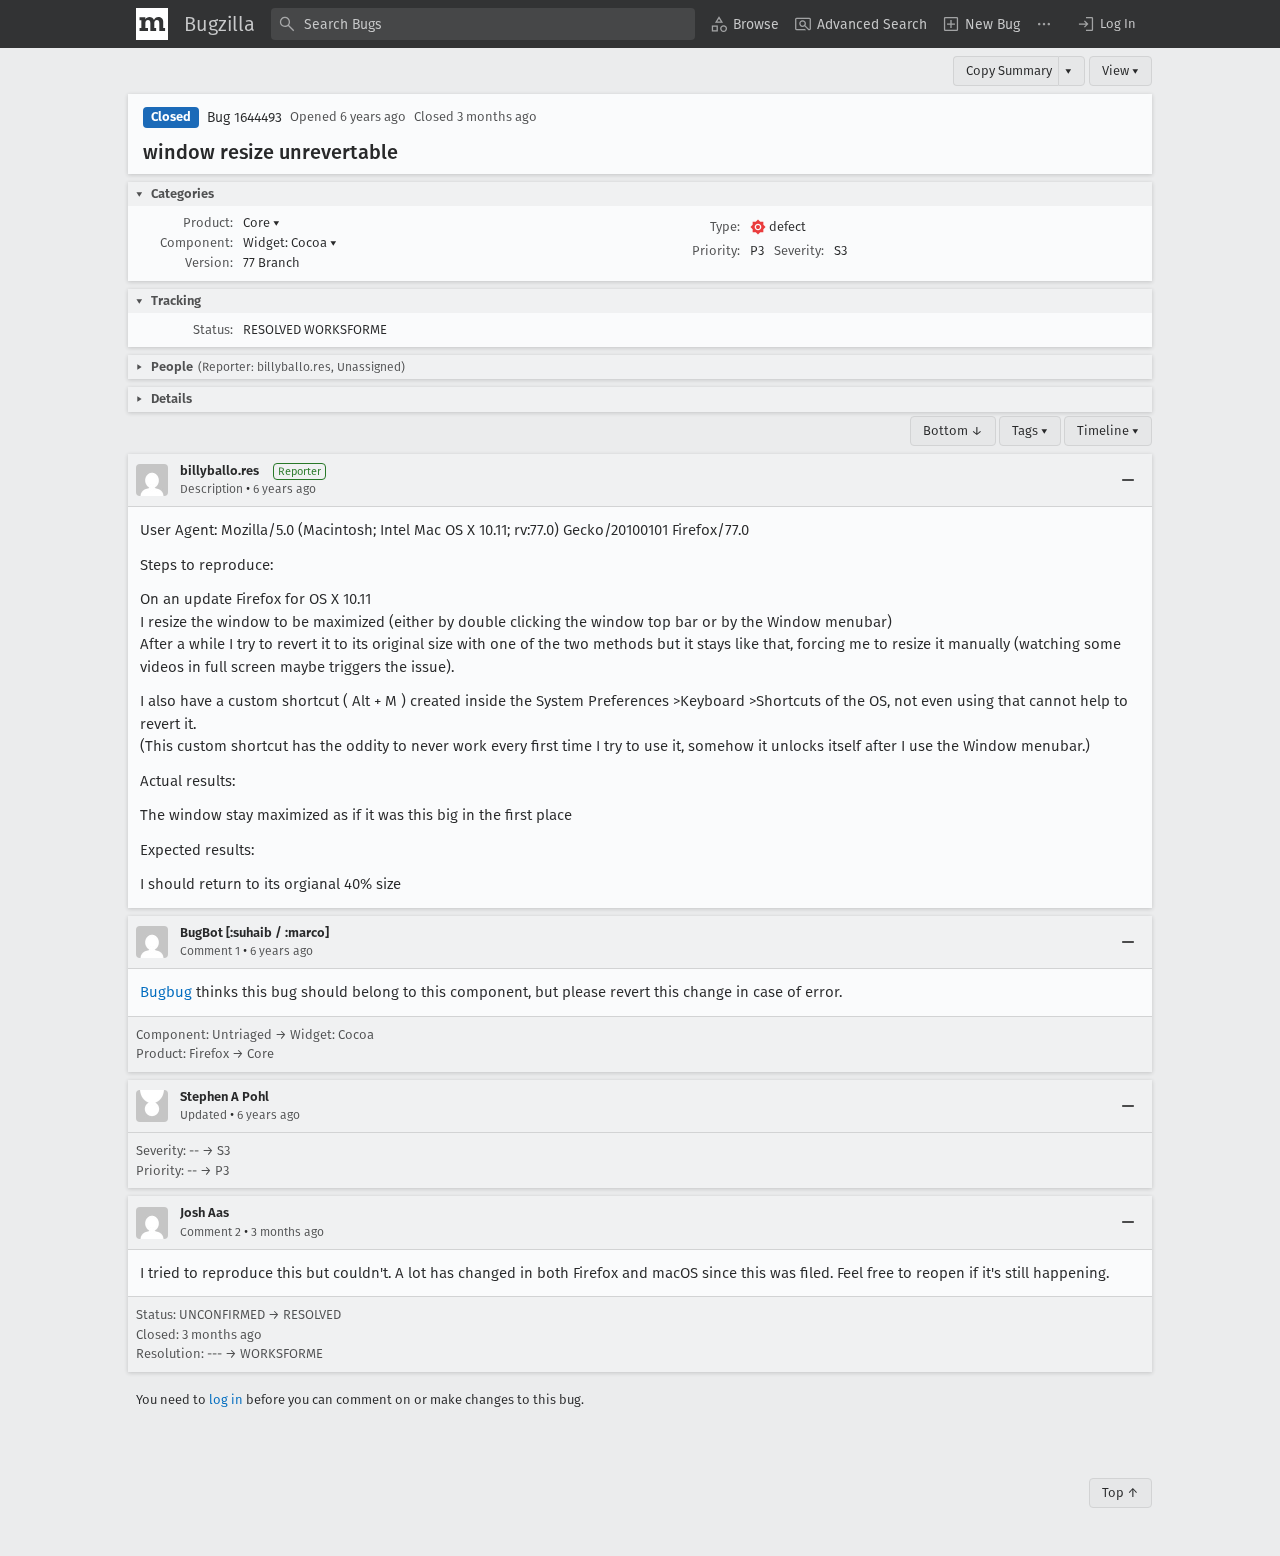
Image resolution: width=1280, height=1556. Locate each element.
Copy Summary (1009, 70)
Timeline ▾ (1108, 430)
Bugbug (166, 992)
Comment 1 (210, 951)
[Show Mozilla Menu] (152, 24)
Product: (208, 222)
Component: (196, 242)
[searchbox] (483, 24)
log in (226, 1399)
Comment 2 (210, 1232)
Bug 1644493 (244, 117)
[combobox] (483, 24)
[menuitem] (745, 24)
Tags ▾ (1030, 430)
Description (211, 489)
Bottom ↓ (953, 430)
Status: (213, 329)
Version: (209, 262)
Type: (725, 226)
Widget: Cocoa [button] (290, 242)
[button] (1106, 24)
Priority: (716, 250)
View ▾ (1120, 70)
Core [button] (261, 222)
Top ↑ (1120, 1492)
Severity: (799, 250)
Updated (203, 1115)
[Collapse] (1128, 480)
